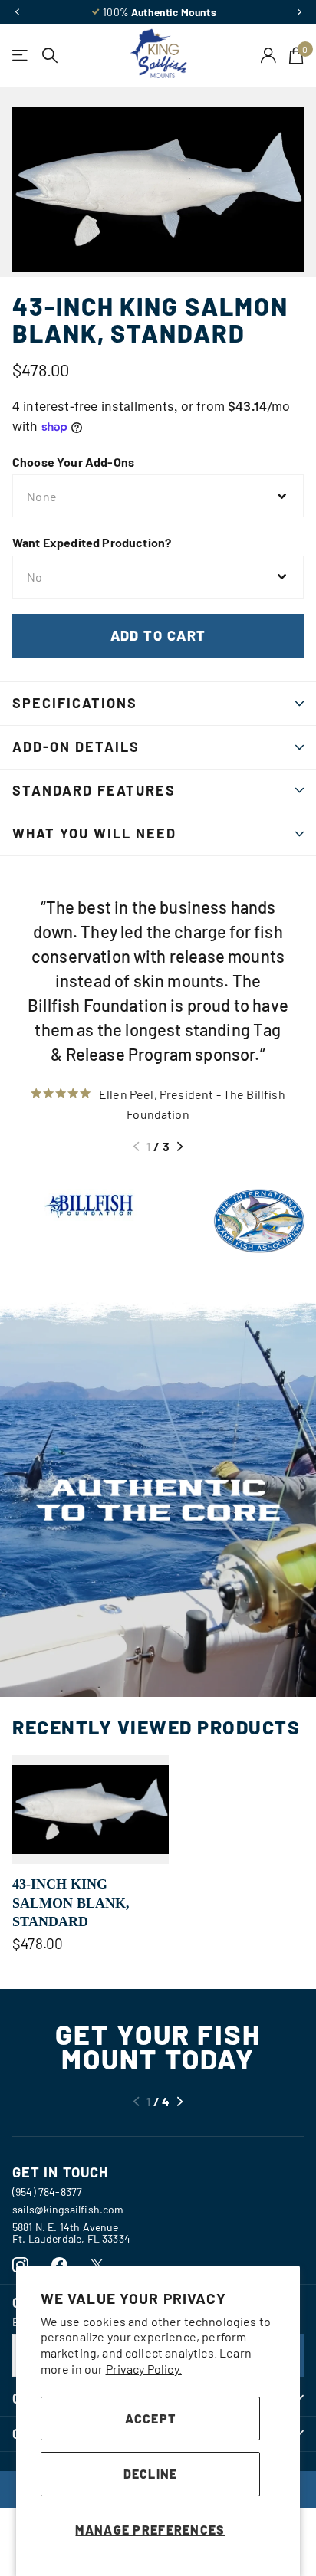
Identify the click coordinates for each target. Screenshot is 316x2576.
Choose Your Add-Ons (73, 462)
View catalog (21, 56)
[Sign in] (269, 55)
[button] (17, 12)
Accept (151, 2418)
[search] (50, 56)
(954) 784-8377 (47, 2192)
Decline (151, 2474)
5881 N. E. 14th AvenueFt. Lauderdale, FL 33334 (71, 2233)
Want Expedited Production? (92, 542)
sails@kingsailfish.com (68, 2209)
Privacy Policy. (144, 2369)
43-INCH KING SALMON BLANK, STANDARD (71, 1903)
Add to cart (158, 635)
